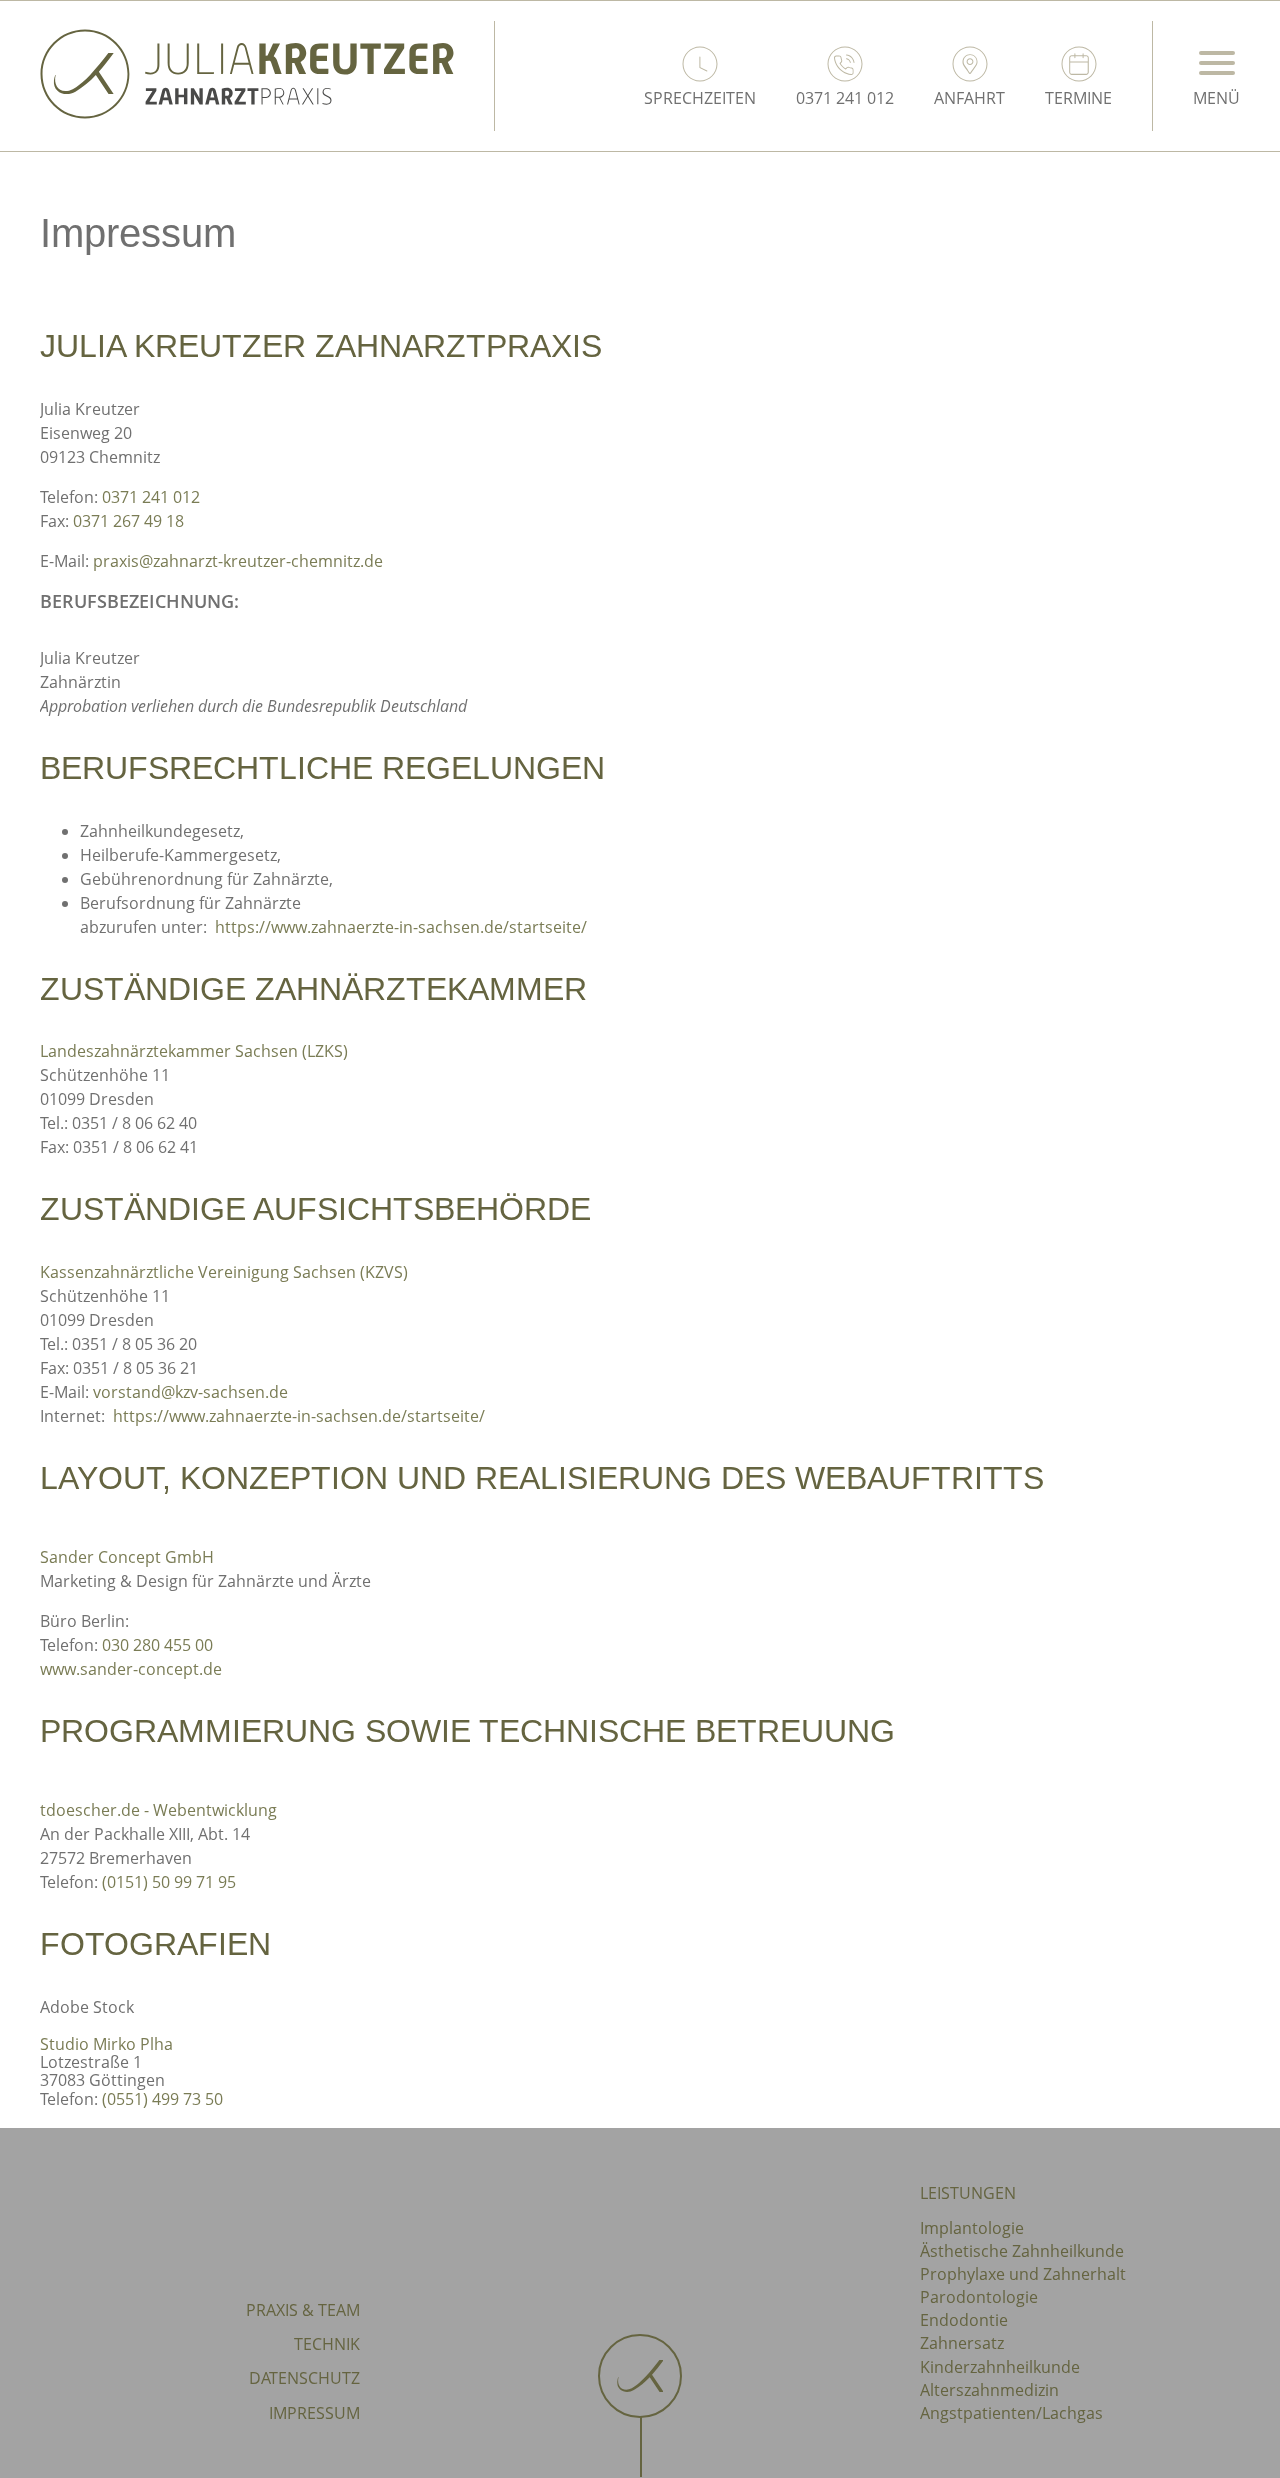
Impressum (314, 2413)
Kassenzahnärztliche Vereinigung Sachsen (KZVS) (224, 1272)
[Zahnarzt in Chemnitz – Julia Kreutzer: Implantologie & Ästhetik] (247, 113)
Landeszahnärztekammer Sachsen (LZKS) (194, 1051)
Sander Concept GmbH (127, 1557)
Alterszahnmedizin (989, 2390)
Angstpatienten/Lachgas (1011, 2413)
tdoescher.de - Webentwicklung (158, 1810)
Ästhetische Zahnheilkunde (1022, 2251)
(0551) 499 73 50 (162, 2099)
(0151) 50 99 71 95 (169, 1882)
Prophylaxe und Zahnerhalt (1023, 2274)
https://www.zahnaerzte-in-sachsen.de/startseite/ (401, 927)
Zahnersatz (962, 2343)
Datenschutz (304, 2378)
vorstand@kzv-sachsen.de (190, 1392)
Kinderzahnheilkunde (1000, 2367)
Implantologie (972, 2228)
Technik (327, 2344)
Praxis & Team (303, 2310)
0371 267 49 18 (128, 521)
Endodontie (964, 2320)
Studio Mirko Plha (106, 2044)
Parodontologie (979, 2297)
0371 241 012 (151, 497)
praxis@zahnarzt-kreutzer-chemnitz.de (238, 561)
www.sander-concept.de (131, 1669)
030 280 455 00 (157, 1645)
